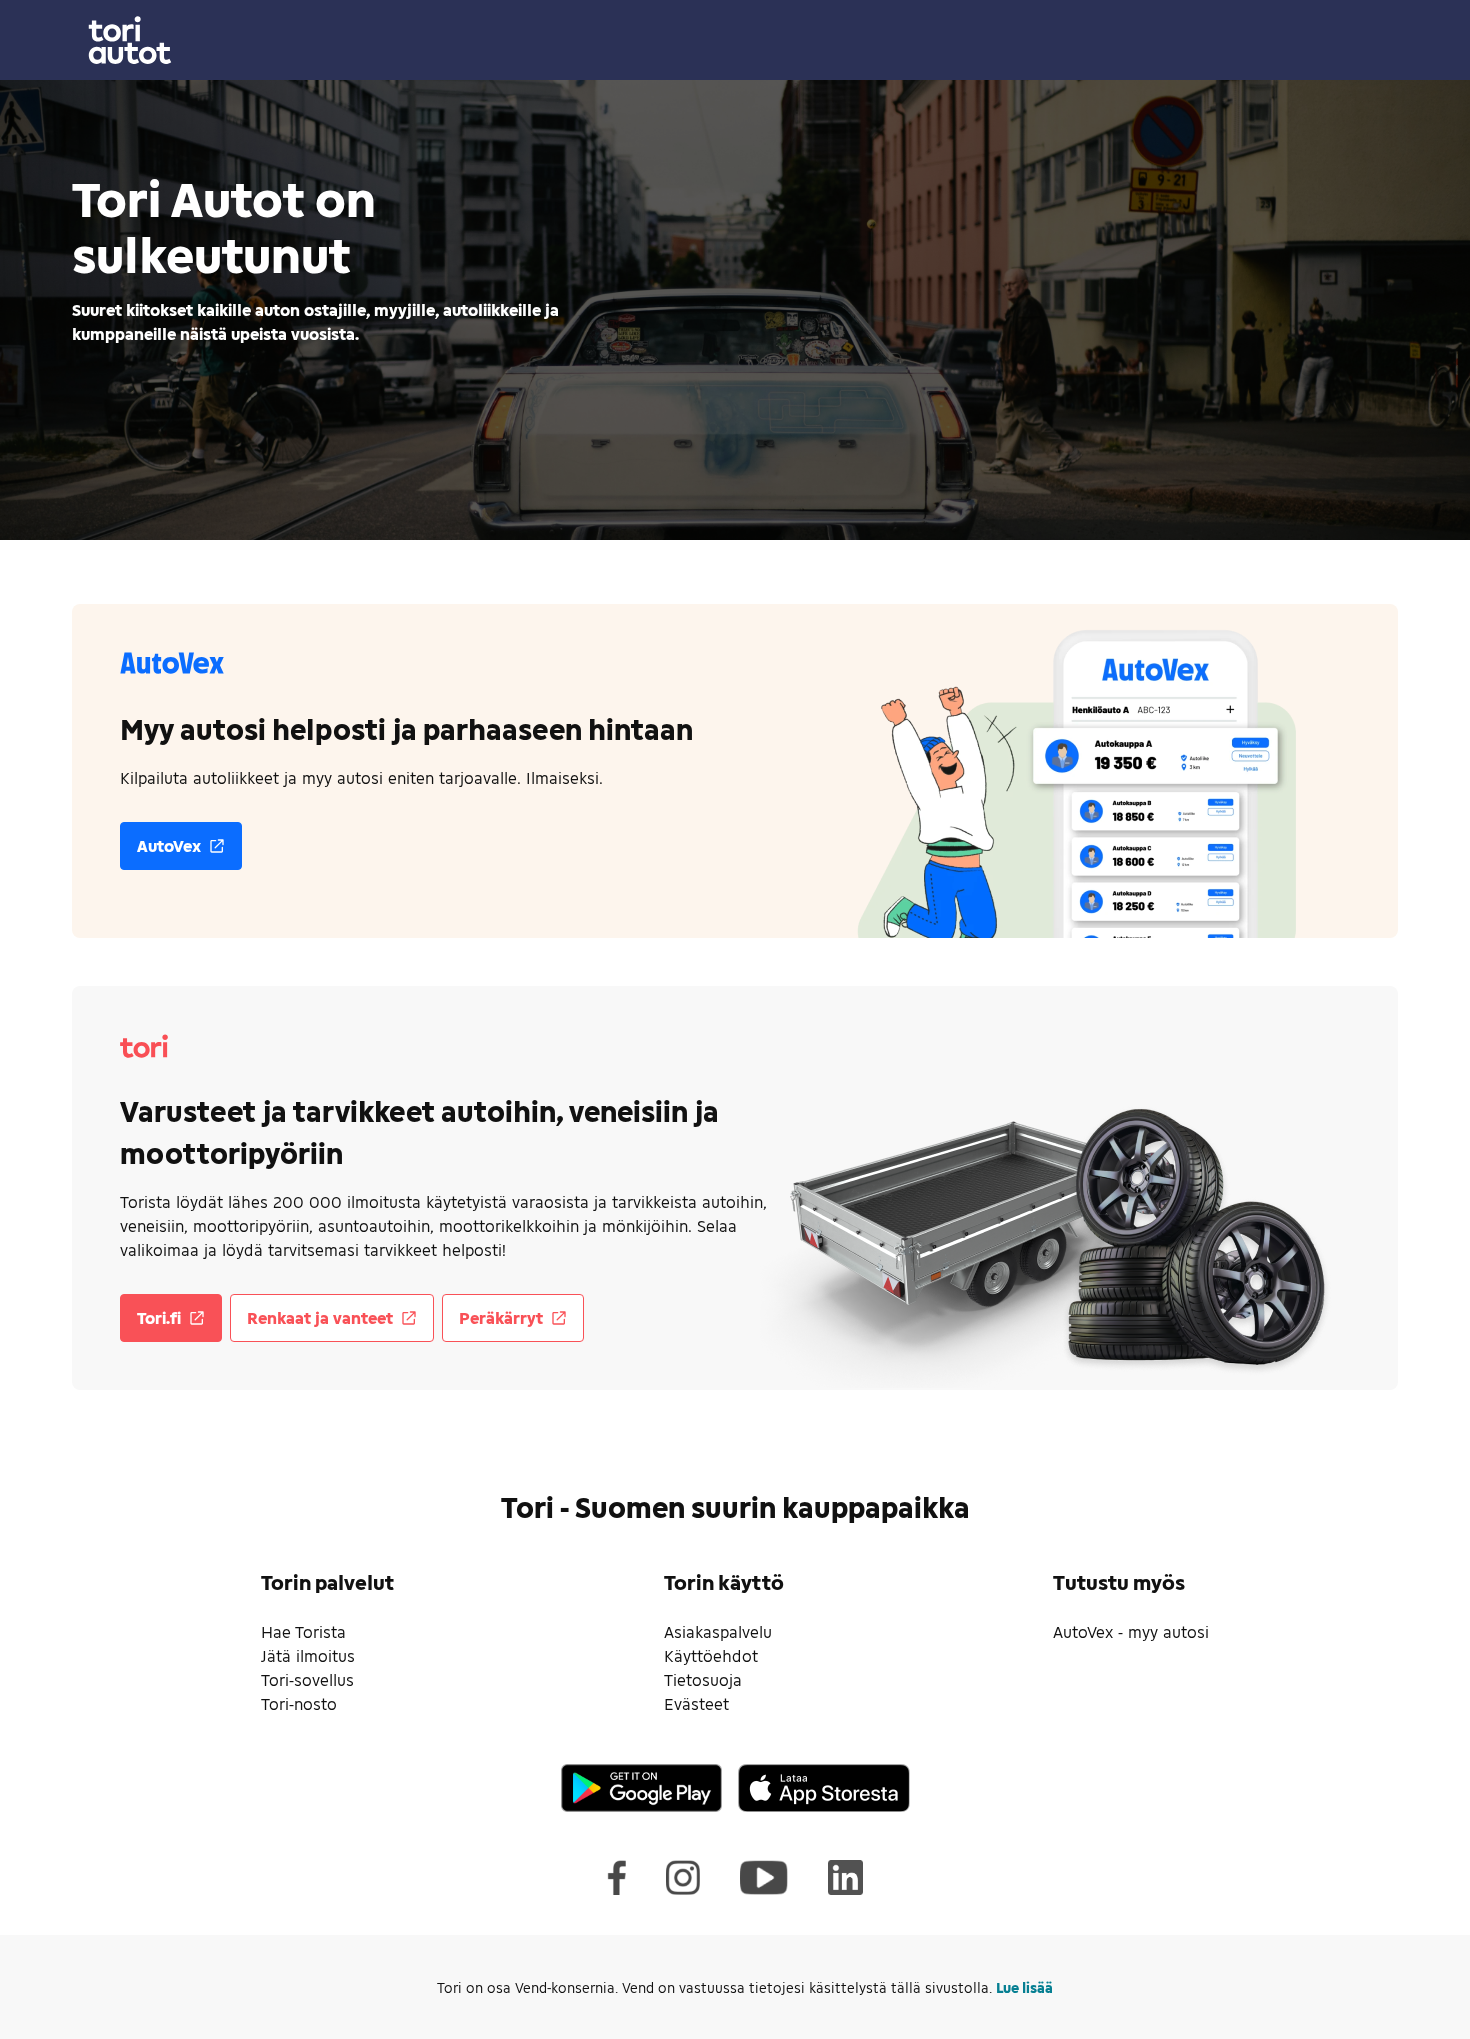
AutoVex (169, 845)
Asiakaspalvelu (718, 1631)
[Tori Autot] (735, 40)
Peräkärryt (501, 1317)
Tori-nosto (299, 1703)
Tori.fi (159, 1317)
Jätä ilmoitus (308, 1655)
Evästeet (696, 1703)
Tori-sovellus (307, 1679)
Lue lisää (1024, 1987)
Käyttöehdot (711, 1655)
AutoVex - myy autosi (1131, 1631)
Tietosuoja (703, 1679)
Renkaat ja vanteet (320, 1317)
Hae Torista (303, 1631)
